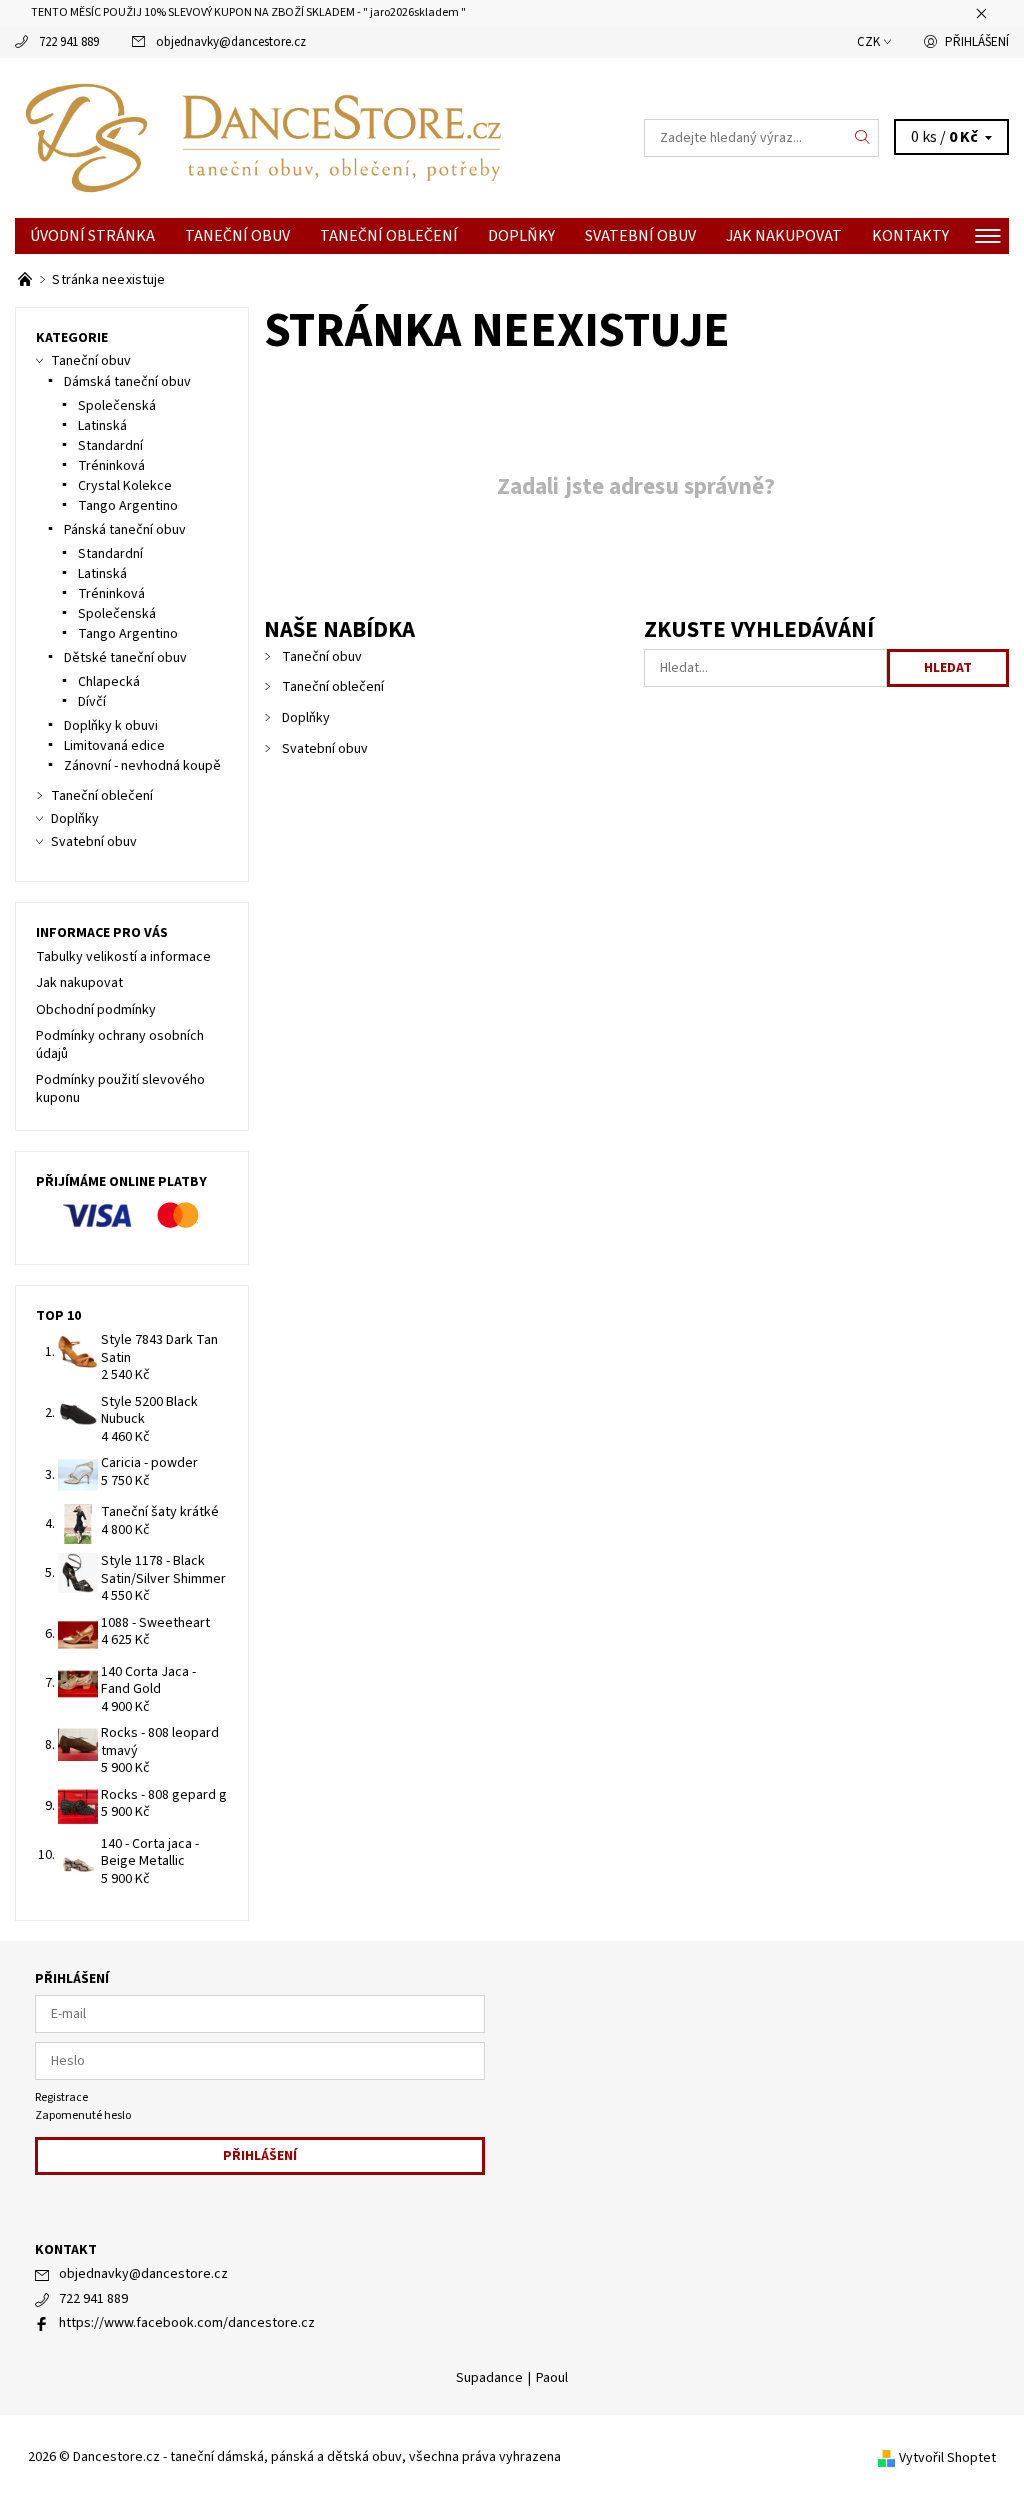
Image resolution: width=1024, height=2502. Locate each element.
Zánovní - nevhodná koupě (142, 766)
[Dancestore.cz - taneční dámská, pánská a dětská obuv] (263, 138)
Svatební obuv (640, 236)
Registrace (61, 2097)
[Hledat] (863, 138)
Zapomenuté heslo (83, 2115)
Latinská (102, 426)
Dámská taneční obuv (127, 382)
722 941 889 (69, 42)
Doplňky (521, 236)
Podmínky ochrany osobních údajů (120, 1045)
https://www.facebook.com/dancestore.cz (187, 2323)
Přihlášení (977, 42)
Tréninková (111, 466)
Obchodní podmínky (96, 1010)
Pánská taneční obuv (125, 530)
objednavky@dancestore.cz (231, 42)
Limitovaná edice (114, 746)
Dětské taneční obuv (125, 658)
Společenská (117, 406)
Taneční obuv (237, 236)
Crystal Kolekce (125, 486)
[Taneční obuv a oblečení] (26, 280)
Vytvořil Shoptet (947, 2458)
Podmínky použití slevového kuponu (120, 1089)
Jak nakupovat (784, 236)
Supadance (489, 2378)
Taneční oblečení (389, 236)
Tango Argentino (128, 506)
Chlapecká (109, 682)
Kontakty (910, 236)
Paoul (552, 2378)
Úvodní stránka (92, 236)
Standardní (110, 446)
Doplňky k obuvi (111, 726)
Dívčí (92, 702)
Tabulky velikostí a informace (123, 957)
